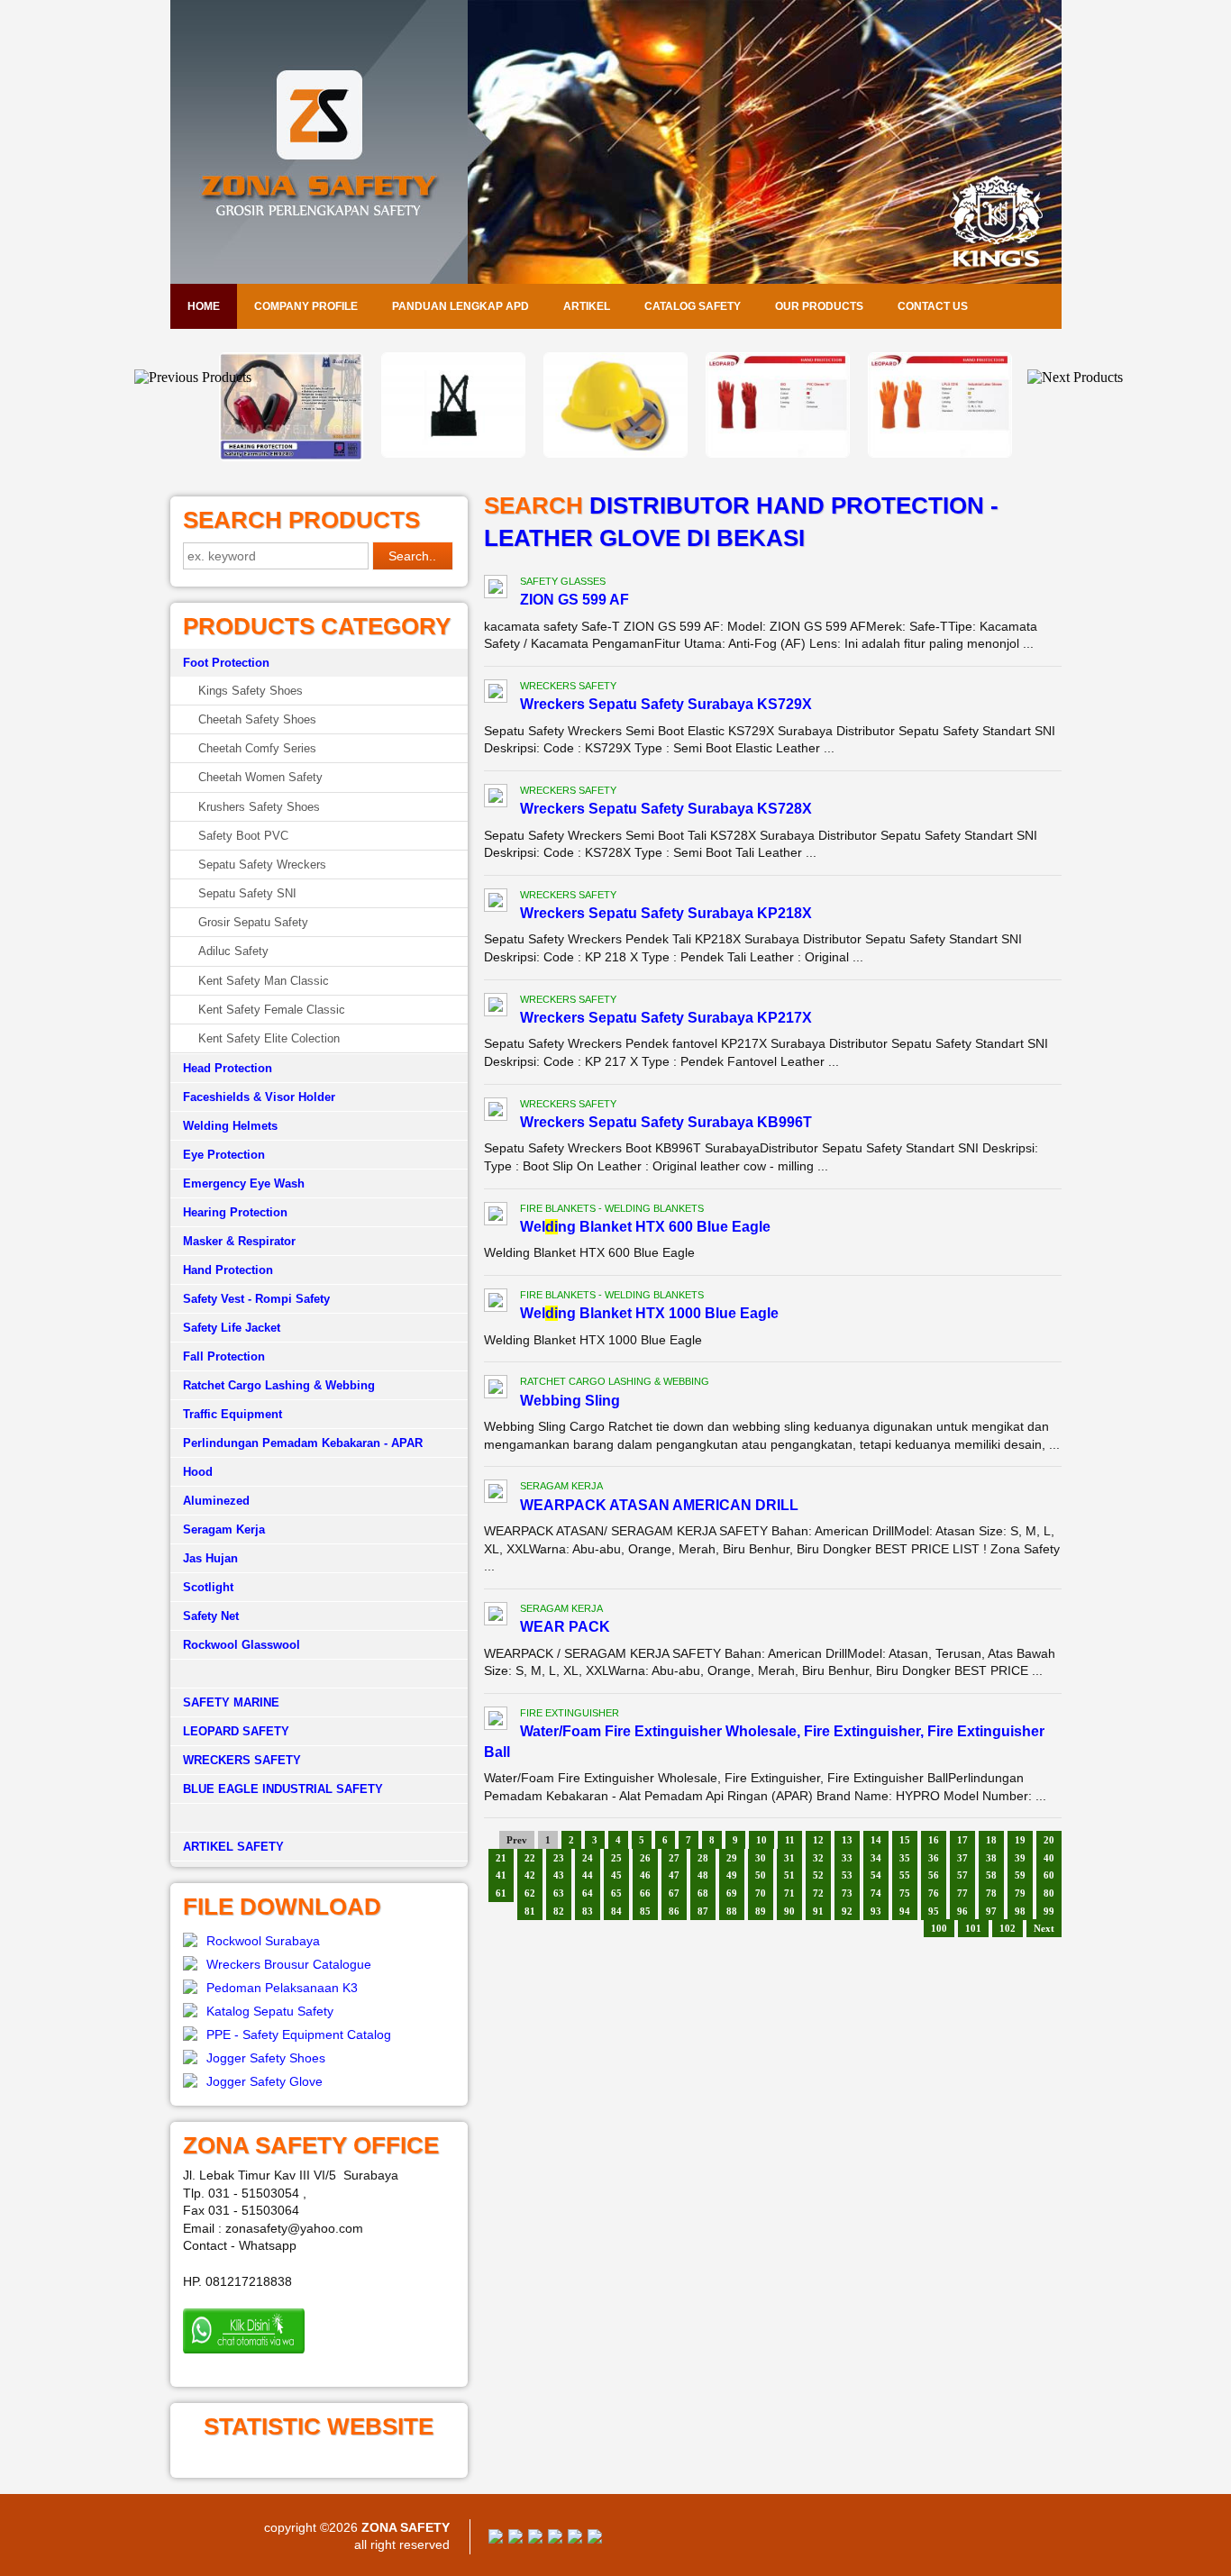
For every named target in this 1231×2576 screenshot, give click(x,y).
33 (847, 1858)
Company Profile (306, 306)
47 (674, 1875)
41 (501, 1875)
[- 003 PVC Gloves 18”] (615, 453)
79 (1020, 1893)
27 (674, 1858)
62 (530, 1893)
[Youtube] (555, 2539)
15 (905, 1840)
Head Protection (228, 1068)
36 (934, 1858)
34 (876, 1858)
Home (204, 306)
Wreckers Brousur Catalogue (289, 1964)
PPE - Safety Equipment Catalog (299, 2034)
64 (588, 1893)
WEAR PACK (565, 1627)
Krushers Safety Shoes (259, 807)
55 (905, 1875)
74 (876, 1893)
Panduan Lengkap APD (460, 306)
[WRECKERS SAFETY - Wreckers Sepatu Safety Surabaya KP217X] (496, 1007)
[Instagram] (575, 2539)
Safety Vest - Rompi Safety (256, 1299)
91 (818, 1911)
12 (818, 1840)
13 (847, 1840)
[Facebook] (496, 2539)
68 (703, 1893)
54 (876, 1875)
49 (732, 1875)
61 (501, 1893)
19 (1020, 1840)
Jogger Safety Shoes (266, 2058)
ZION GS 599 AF (574, 600)
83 (588, 1911)
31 (789, 1858)
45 (616, 1875)
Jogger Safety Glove (264, 2081)
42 (530, 1875)
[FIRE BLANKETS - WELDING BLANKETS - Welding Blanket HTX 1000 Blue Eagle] (496, 1303)
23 (559, 1858)
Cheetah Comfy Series (257, 748)
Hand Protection (228, 1270)
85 (645, 1911)
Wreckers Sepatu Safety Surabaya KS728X (666, 809)
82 (559, 1911)
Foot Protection (226, 663)
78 (991, 1893)
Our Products (819, 306)
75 (905, 1893)
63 (559, 1893)
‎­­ (319, 1818)
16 (934, 1840)
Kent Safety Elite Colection (269, 1038)
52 (818, 1875)
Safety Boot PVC (243, 836)
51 (789, 1875)
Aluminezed (216, 1501)
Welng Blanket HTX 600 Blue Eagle (645, 1227)
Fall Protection (224, 1356)
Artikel (587, 306)
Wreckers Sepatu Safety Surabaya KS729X (666, 704)
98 (1020, 1911)
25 (616, 1858)
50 (761, 1875)
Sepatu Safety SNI (247, 893)
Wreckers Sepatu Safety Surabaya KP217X (666, 1018)
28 (703, 1858)
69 (732, 1893)
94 (905, 1911)
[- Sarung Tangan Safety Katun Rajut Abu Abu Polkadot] (940, 453)
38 (991, 1858)
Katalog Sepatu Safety (270, 2011)
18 (991, 1840)
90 (789, 1911)
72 (818, 1893)
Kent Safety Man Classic (264, 981)
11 (790, 1840)
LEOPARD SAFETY (236, 1731)
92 (847, 1911)
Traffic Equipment (233, 1414)
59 (1020, 1875)
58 (991, 1875)
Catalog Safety (693, 306)
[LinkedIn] (595, 2539)
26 (645, 1858)
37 (962, 1858)
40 (1049, 1858)
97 (991, 1911)
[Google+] (535, 2539)
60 (1049, 1875)
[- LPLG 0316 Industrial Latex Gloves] (778, 453)
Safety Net (211, 1616)
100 (939, 1928)
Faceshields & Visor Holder (259, 1097)
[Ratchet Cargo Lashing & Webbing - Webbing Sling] (496, 1389)
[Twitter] (515, 2539)
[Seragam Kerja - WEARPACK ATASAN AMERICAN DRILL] (496, 1494)
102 (1008, 1928)
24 (588, 1858)
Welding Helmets (230, 1126)
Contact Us (933, 306)
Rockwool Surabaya (263, 1941)
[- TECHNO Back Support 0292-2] (291, 453)
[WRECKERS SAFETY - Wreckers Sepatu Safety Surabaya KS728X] (496, 798)
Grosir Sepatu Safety (253, 922)
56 (934, 1875)
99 (1049, 1911)
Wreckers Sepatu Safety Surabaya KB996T (666, 1122)
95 (934, 1911)
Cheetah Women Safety (260, 777)
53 (847, 1875)
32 (818, 1858)
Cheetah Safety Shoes (257, 719)
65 (616, 1893)
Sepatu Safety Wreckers (262, 865)
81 (530, 1911)
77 (962, 1893)
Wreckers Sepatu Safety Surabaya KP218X (666, 913)
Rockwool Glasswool (242, 1645)
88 (732, 1911)
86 (674, 1911)
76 (934, 1893)
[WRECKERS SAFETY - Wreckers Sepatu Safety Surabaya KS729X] (496, 694)
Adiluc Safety (233, 951)
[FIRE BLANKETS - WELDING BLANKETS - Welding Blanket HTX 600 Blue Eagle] (496, 1216)
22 (530, 1858)
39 (1020, 1858)
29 (732, 1858)
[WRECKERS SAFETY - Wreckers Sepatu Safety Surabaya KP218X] (496, 903)
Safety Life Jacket (232, 1328)
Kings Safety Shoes (251, 691)
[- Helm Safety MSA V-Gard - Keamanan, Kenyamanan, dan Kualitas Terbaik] (453, 453)
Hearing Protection (235, 1212)
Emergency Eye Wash (244, 1183)
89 (761, 1911)
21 (501, 1858)
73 (847, 1893)
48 (703, 1875)
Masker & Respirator (239, 1241)
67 (674, 1893)
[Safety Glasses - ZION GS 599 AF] (496, 589)
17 (962, 1840)
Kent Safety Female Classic (272, 1010)
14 (876, 1840)
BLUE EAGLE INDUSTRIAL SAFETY (283, 1789)
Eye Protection (224, 1155)
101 (973, 1928)
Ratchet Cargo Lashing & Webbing (279, 1385)
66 (645, 1893)
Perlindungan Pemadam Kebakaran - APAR (303, 1443)
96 (962, 1911)
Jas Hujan (210, 1558)
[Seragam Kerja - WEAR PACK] (496, 1616)
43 (559, 1875)
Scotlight (208, 1587)
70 (761, 1893)
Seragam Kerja (224, 1529)
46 (645, 1875)
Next (1044, 1928)
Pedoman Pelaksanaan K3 (282, 1988)
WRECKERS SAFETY (242, 1760)
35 (905, 1858)
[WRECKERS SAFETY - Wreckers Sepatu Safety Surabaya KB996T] (496, 1112)
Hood (198, 1472)
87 (703, 1911)
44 (588, 1875)
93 (876, 1911)
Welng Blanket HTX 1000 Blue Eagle (649, 1313)
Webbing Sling (570, 1401)
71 (789, 1893)
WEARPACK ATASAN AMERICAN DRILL (659, 1505)
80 (1049, 1893)
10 (761, 1840)
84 (616, 1911)
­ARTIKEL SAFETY (233, 1847)
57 (962, 1875)
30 (761, 1858)
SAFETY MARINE (231, 1702)
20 (1049, 1840)
